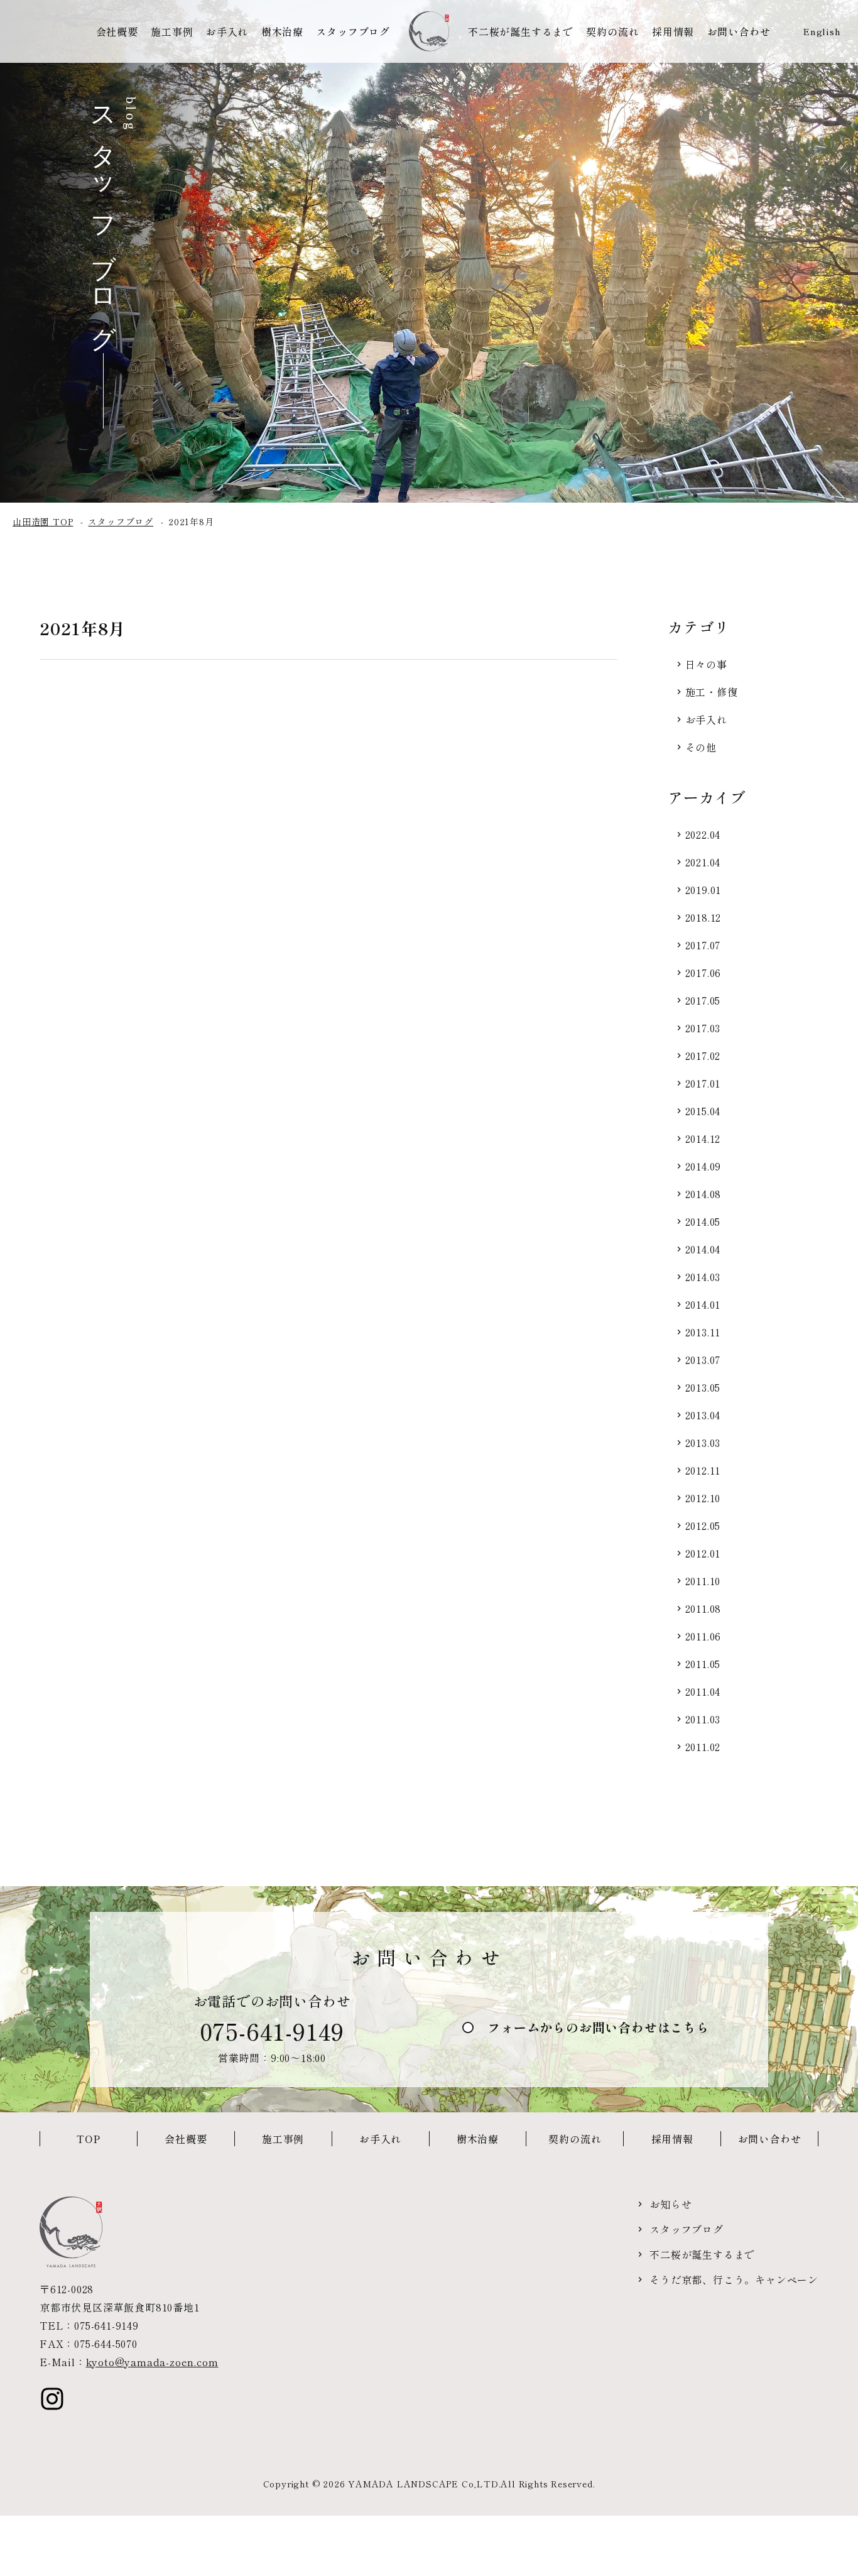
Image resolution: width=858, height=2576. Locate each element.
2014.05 (703, 1221)
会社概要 (117, 31)
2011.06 (703, 1636)
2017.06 (703, 973)
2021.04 (703, 862)
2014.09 (703, 1166)
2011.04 (703, 1691)
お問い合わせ (739, 31)
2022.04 (703, 834)
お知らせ (671, 2204)
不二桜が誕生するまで (521, 31)
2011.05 (703, 1664)
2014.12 (703, 1138)
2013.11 (703, 1332)
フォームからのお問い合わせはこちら (599, 2027)
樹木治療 (282, 31)
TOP (88, 2139)
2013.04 (703, 1415)
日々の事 (706, 664)
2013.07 (703, 1360)
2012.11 (703, 1470)
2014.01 (703, 1304)
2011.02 (703, 1747)
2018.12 (703, 917)
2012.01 (703, 1553)
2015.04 (703, 1111)
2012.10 (703, 1498)
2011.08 (703, 1608)
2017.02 (703, 1056)
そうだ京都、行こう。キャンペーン (734, 2279)
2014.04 (703, 1249)
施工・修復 (712, 692)
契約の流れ (612, 31)
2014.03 (703, 1277)
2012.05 (703, 1525)
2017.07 (703, 945)
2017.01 (703, 1083)
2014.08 (703, 1194)
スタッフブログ (353, 31)
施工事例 (172, 31)
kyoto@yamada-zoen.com (152, 2362)
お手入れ (227, 31)
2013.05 (703, 1387)
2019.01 (703, 890)
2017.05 (703, 1000)
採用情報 (673, 31)
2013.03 (703, 1443)
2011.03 (703, 1719)
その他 (701, 747)
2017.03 (703, 1028)
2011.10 (703, 1581)
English (822, 31)
